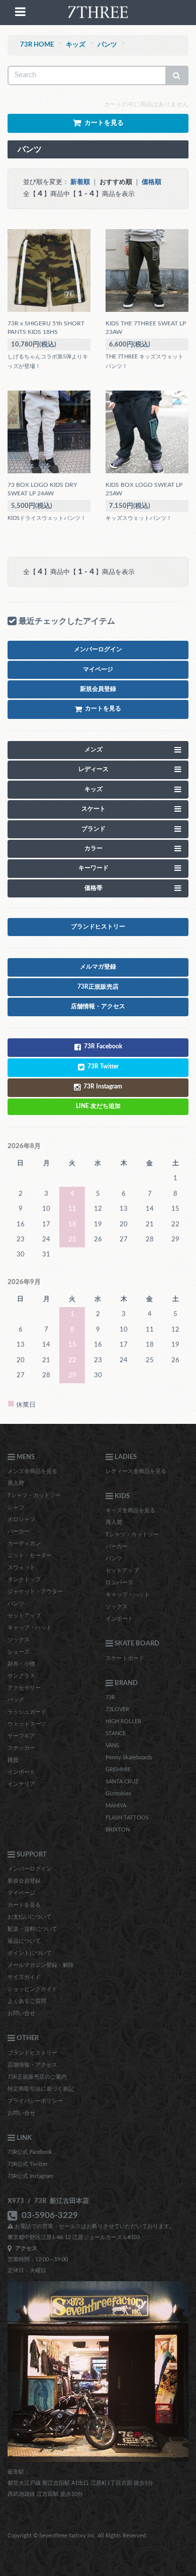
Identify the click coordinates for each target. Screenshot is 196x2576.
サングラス (21, 1676)
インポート (21, 1772)
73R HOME (37, 45)
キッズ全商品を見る (130, 1510)
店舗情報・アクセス (32, 2065)
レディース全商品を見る (136, 1471)
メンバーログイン (30, 1869)
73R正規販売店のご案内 (37, 2077)
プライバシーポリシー (35, 2101)
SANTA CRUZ (122, 1782)
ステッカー (21, 1748)
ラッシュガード (27, 1712)
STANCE (116, 1733)
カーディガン (24, 1543)
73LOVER (117, 1709)
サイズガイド (24, 1977)
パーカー (19, 1531)
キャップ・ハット (30, 1628)
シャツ (16, 1507)
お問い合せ (21, 2013)
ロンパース (119, 1583)
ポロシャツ (21, 1519)
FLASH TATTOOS (127, 1818)
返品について (24, 1941)
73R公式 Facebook (30, 2152)
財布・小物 (21, 1664)
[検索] (177, 75)
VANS (112, 1745)
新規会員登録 (24, 1881)
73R (110, 1697)
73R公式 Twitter (28, 2164)
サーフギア (21, 1736)
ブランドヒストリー (32, 2053)
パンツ (107, 45)
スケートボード (125, 1658)
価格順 (152, 182)
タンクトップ (24, 1580)
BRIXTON (118, 1830)
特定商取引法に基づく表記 (41, 2089)
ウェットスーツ (27, 1724)
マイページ (21, 1893)
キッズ (76, 45)
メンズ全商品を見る (32, 1471)
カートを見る (24, 1905)
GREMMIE (118, 1770)
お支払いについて (30, 1917)
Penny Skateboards (129, 1758)
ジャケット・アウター (35, 1592)
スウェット (21, 1568)
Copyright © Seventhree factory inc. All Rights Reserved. (77, 2536)
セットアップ (24, 1616)
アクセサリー (24, 1688)
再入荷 (16, 1483)
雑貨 (13, 1760)
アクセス (25, 2248)
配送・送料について (32, 1929)
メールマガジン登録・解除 (41, 1965)
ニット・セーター (30, 1555)
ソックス (19, 1640)
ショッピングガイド (32, 1989)
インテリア (21, 1784)
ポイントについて (30, 1953)
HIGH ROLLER (123, 1721)
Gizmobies (118, 1794)
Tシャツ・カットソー (34, 1495)
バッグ (16, 1700)
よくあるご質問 (27, 2001)
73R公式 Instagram (30, 2176)
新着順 (80, 182)
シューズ (19, 1652)
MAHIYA (116, 1806)
